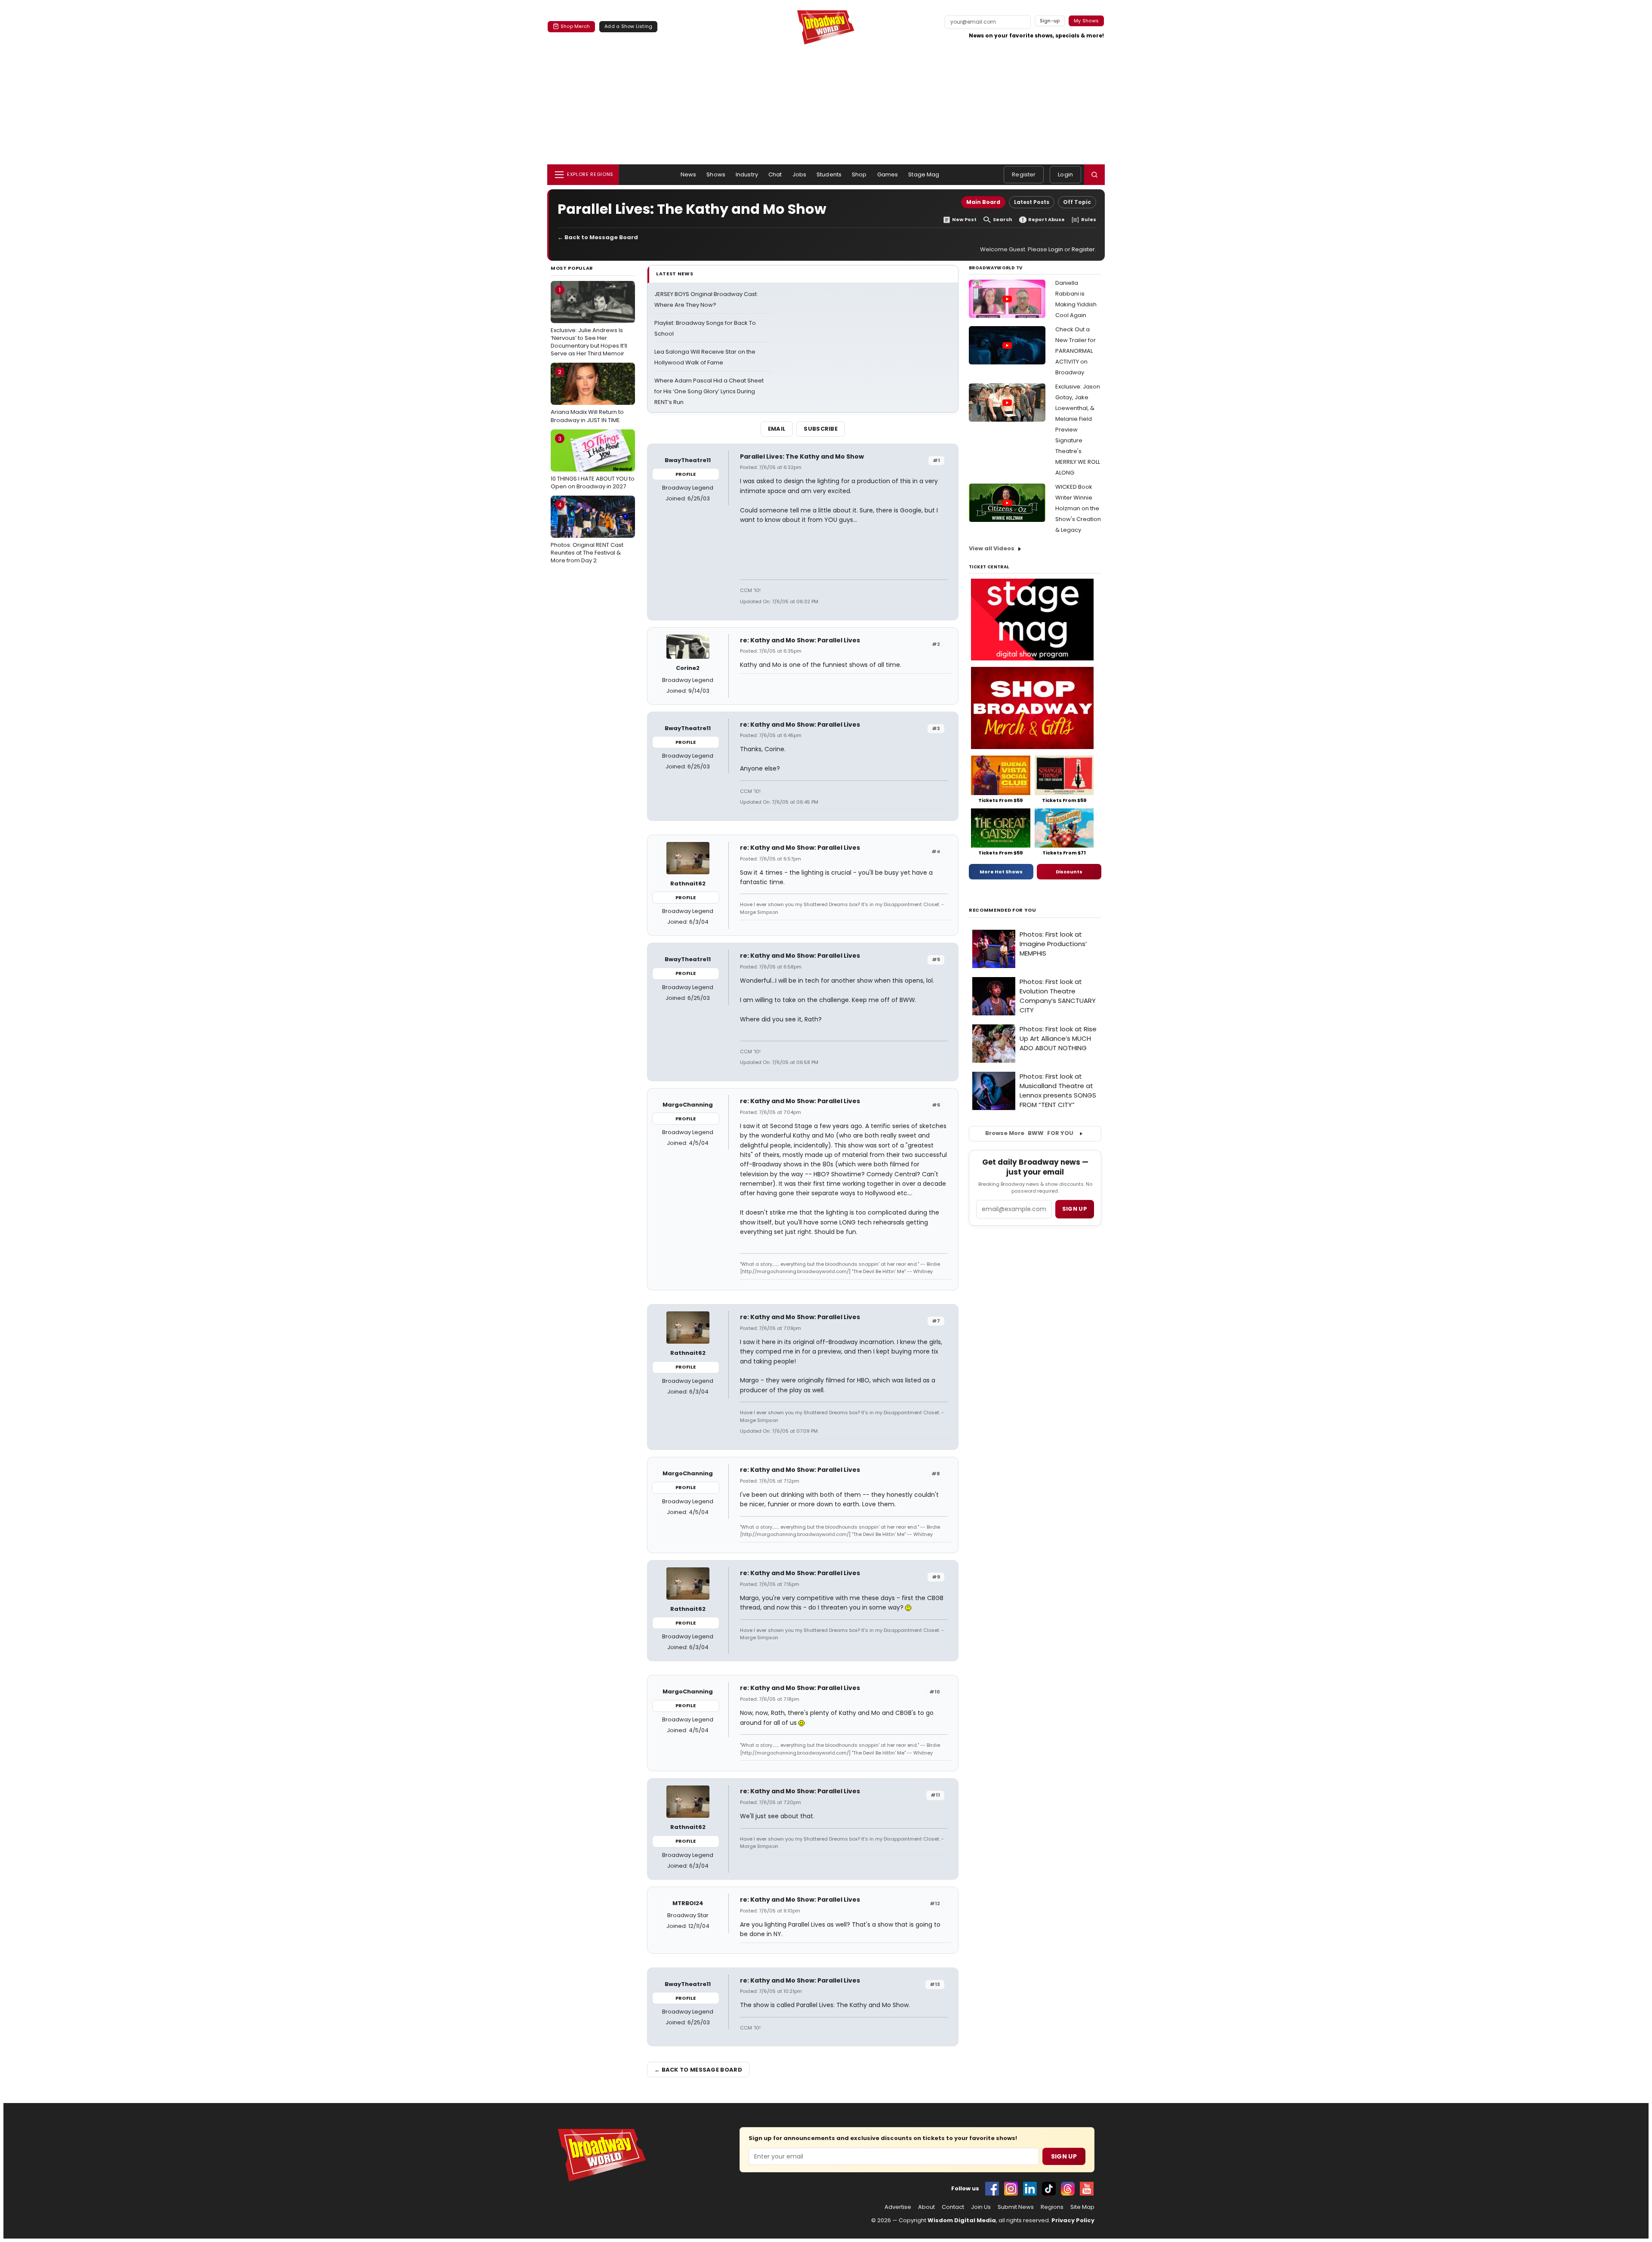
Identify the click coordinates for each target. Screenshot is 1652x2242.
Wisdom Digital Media (962, 2220)
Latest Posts (1032, 202)
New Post (964, 220)
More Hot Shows (1001, 872)
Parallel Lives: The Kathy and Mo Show (802, 456)
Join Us (981, 2207)
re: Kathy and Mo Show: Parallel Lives (800, 640)
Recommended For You (1003, 910)
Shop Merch (575, 26)
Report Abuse (1046, 220)
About (926, 2207)
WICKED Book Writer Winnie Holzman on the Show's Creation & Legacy (1078, 508)
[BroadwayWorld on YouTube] (1087, 2189)
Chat (775, 174)
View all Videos (992, 548)
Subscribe (821, 429)
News (689, 174)
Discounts (1069, 872)
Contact (953, 2207)
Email (777, 429)
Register (1024, 174)
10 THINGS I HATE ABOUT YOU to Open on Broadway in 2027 (593, 463)
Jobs (800, 174)
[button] (1094, 175)
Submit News (1016, 2207)
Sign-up (1050, 21)
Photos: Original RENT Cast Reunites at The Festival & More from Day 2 (587, 533)
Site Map (1082, 2207)
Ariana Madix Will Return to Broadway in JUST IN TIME (587, 396)
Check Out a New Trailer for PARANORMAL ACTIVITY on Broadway (1076, 351)
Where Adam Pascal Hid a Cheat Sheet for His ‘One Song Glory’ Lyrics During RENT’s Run (709, 391)
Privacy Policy (1073, 2220)
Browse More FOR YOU (1029, 1133)
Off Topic (1077, 202)
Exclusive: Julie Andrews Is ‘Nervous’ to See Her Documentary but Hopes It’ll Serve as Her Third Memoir (589, 322)
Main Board (983, 202)
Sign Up (1064, 2156)
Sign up (1075, 1209)
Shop (859, 174)
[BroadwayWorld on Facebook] (992, 2189)
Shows (716, 174)
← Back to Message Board (598, 237)
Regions (1052, 2207)
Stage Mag (924, 174)
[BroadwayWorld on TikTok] (1049, 2189)
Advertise (898, 2207)
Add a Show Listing (628, 26)
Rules (1089, 220)
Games (888, 174)
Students (829, 174)
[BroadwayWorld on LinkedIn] (1030, 2189)
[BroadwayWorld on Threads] (1068, 2189)
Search (1003, 220)
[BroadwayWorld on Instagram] (1011, 2189)
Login (1065, 174)
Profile (686, 474)
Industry (747, 174)
